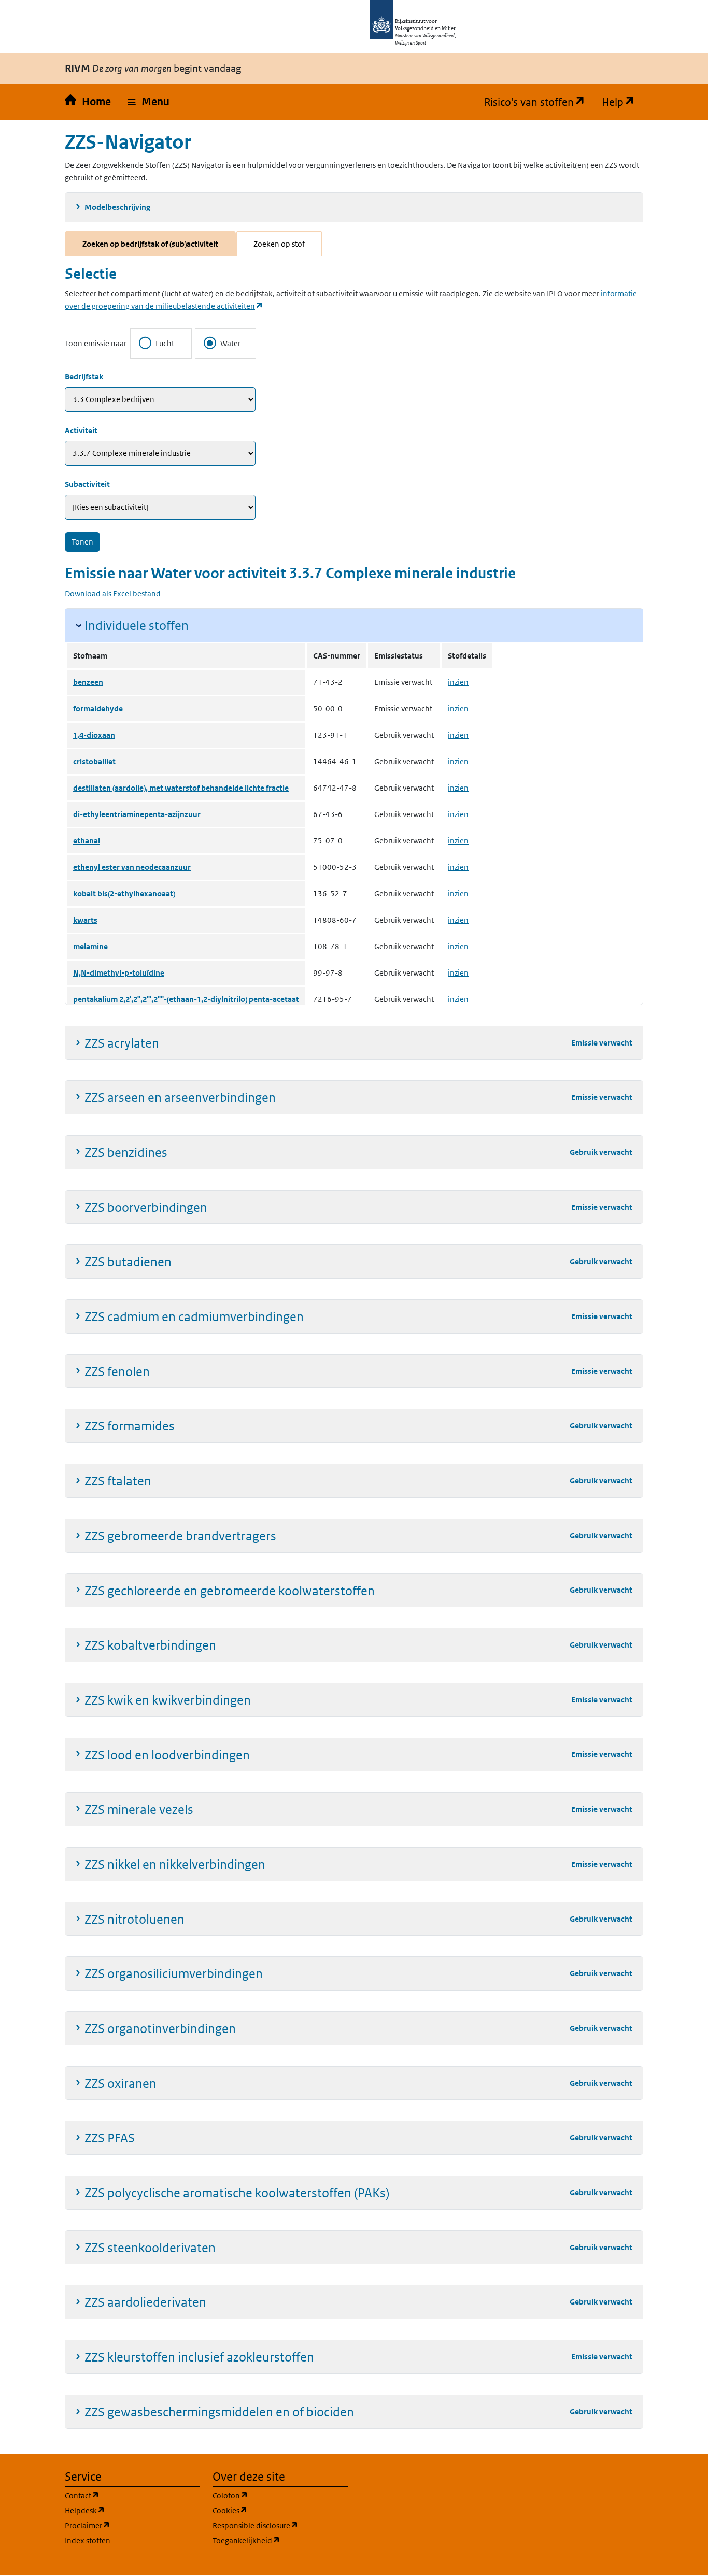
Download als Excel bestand (113, 593)
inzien (458, 682)
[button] (148, 102)
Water (230, 343)
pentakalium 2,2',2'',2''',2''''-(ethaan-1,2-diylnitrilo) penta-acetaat (186, 999)
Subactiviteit (87, 484)
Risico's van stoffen (539, 102)
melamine (90, 946)
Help (622, 102)
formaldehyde (98, 709)
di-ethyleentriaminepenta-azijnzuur (137, 814)
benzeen (88, 682)
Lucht (165, 343)
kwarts (85, 920)
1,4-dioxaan (94, 735)
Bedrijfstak (84, 376)
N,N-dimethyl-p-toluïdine (119, 973)
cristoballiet (94, 761)
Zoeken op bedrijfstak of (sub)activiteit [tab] (150, 244)
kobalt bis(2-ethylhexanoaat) (124, 893)
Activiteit (81, 430)
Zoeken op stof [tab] (279, 244)
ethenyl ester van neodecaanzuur (132, 867)
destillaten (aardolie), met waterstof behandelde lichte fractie (181, 788)
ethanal (87, 841)
